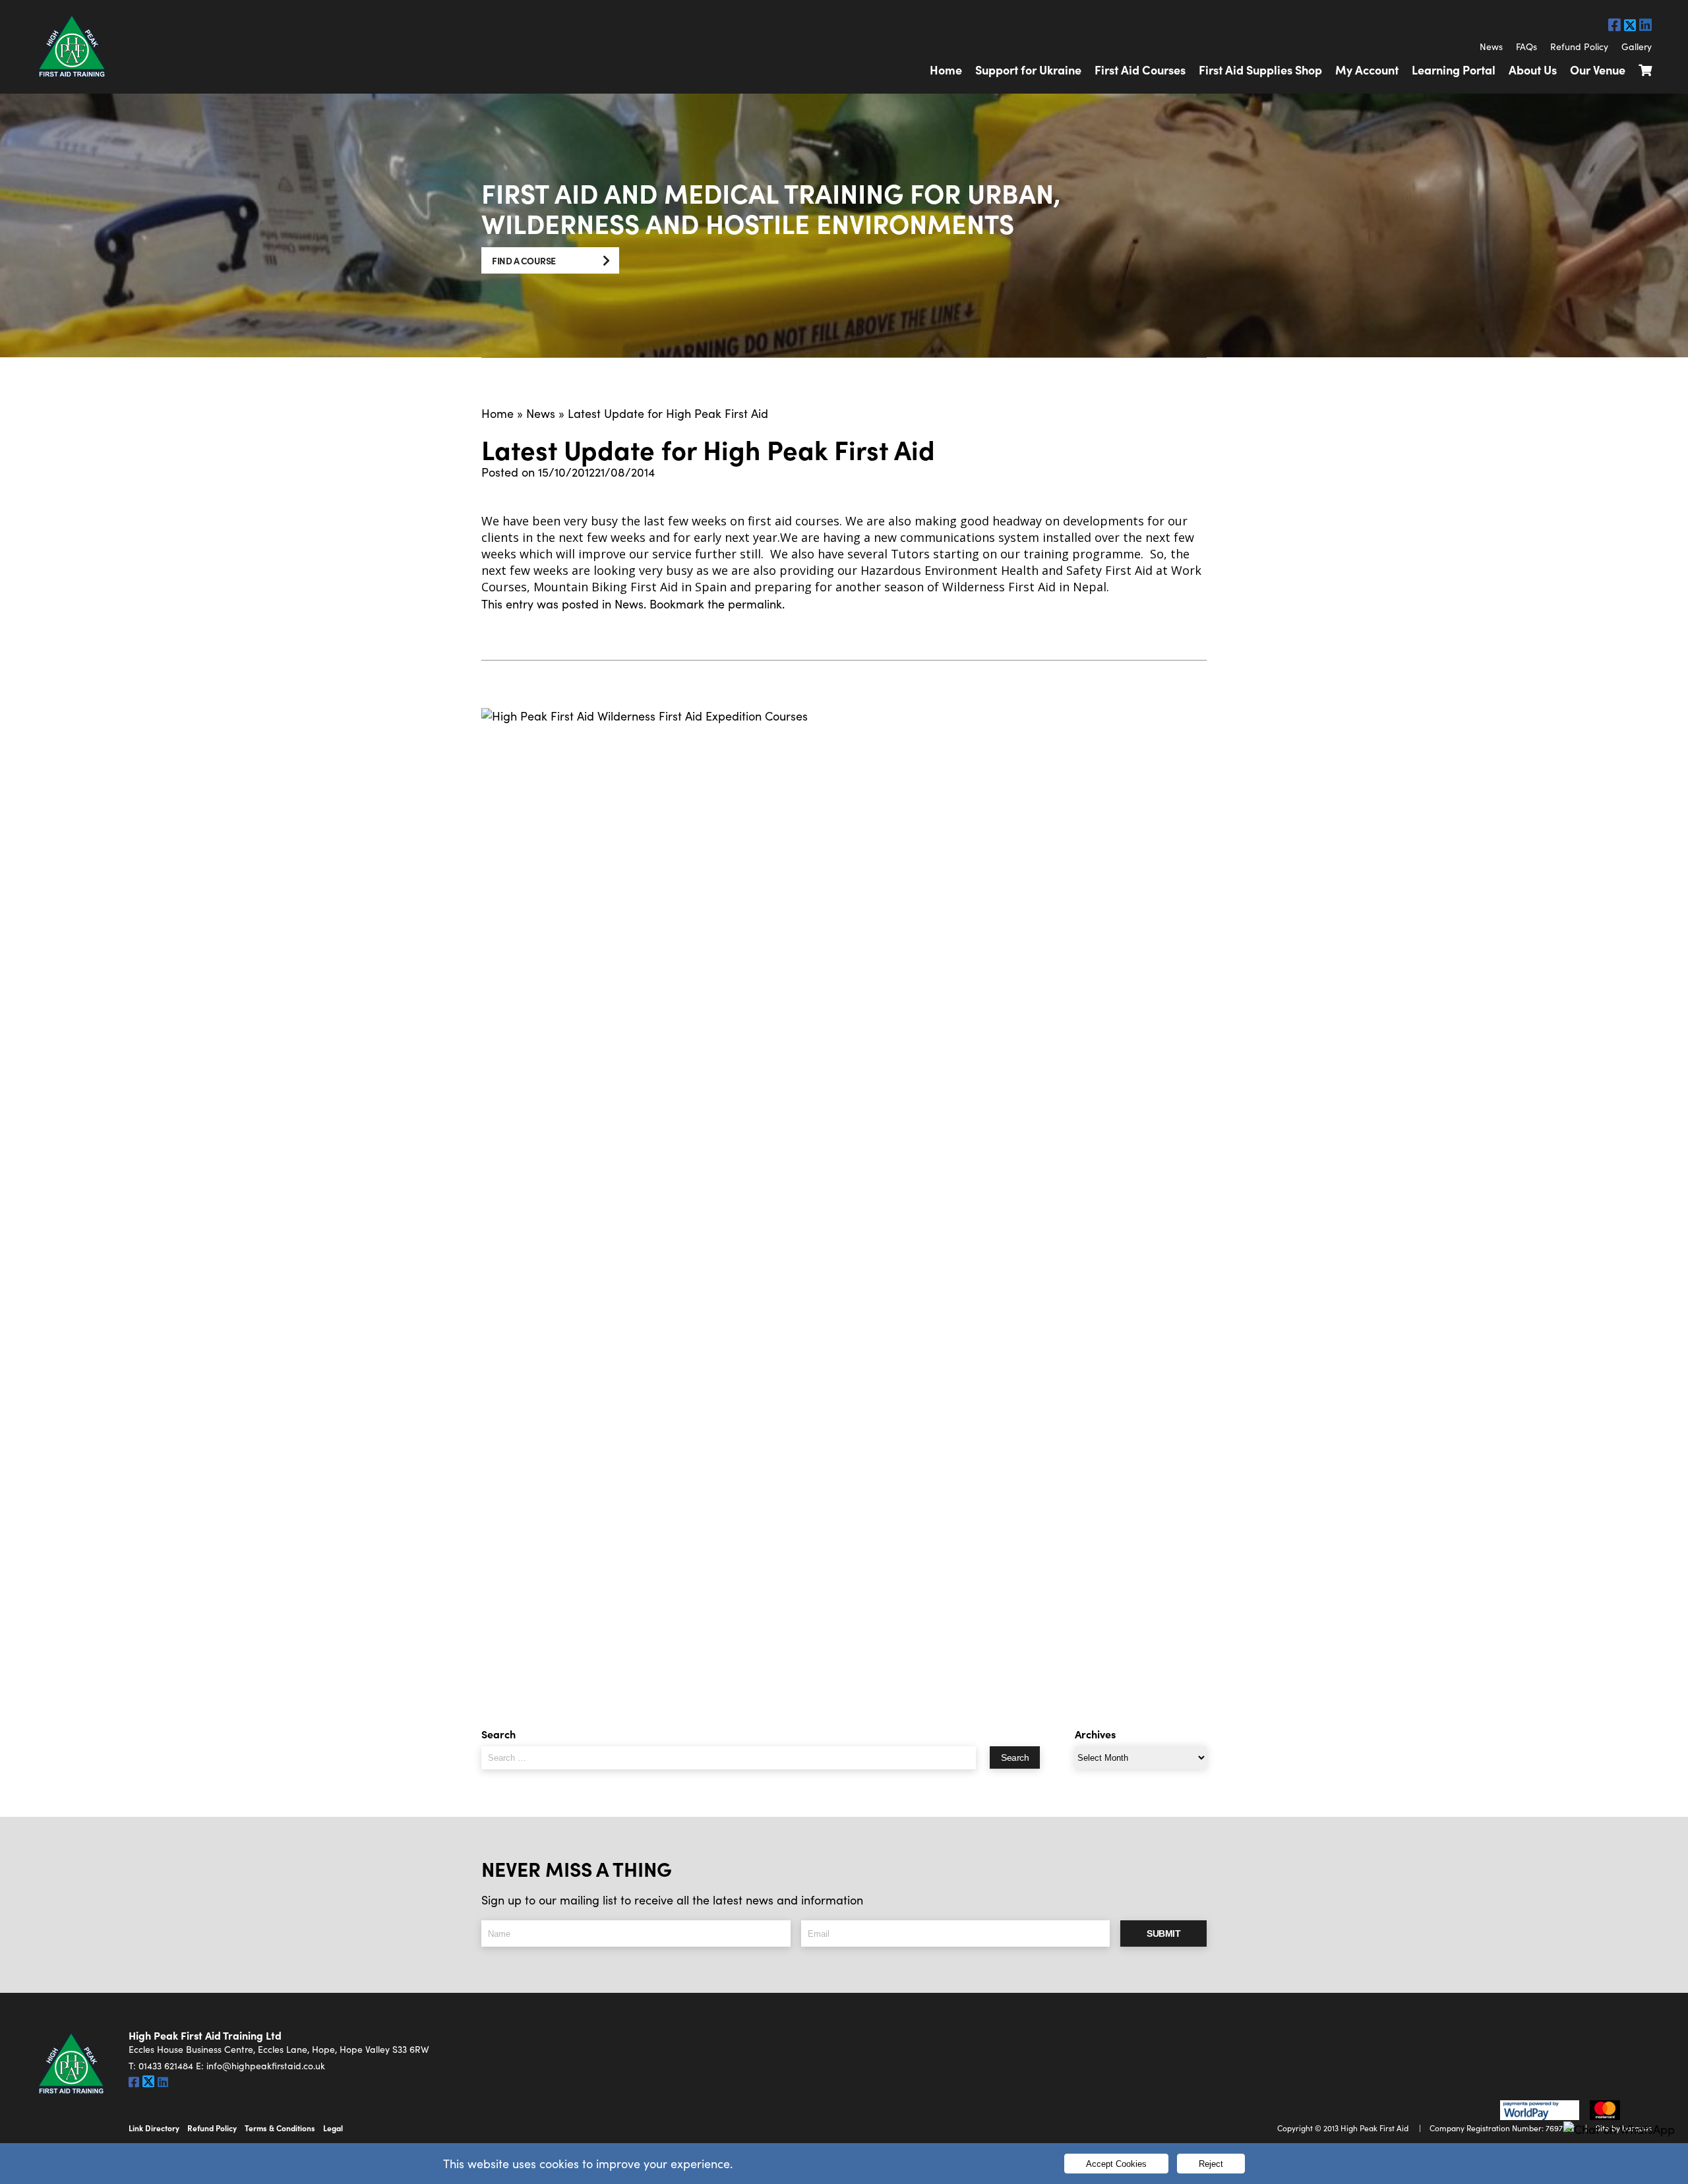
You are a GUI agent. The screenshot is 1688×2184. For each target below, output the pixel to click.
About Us (1533, 70)
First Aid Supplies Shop (1260, 70)
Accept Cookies (1116, 2164)
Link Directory (154, 2128)
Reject (1211, 2164)
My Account (1367, 70)
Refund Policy (1579, 46)
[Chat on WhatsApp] (1619, 2130)
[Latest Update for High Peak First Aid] (844, 1202)
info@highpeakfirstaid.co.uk (266, 2066)
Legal (333, 2128)
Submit (1163, 1933)
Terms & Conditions (280, 2128)
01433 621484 (166, 2066)
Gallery (1637, 46)
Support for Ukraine (1028, 70)
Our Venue (1598, 70)
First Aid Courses (1140, 70)
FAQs (1526, 46)
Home (946, 70)
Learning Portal (1454, 70)
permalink (755, 604)
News (1491, 46)
